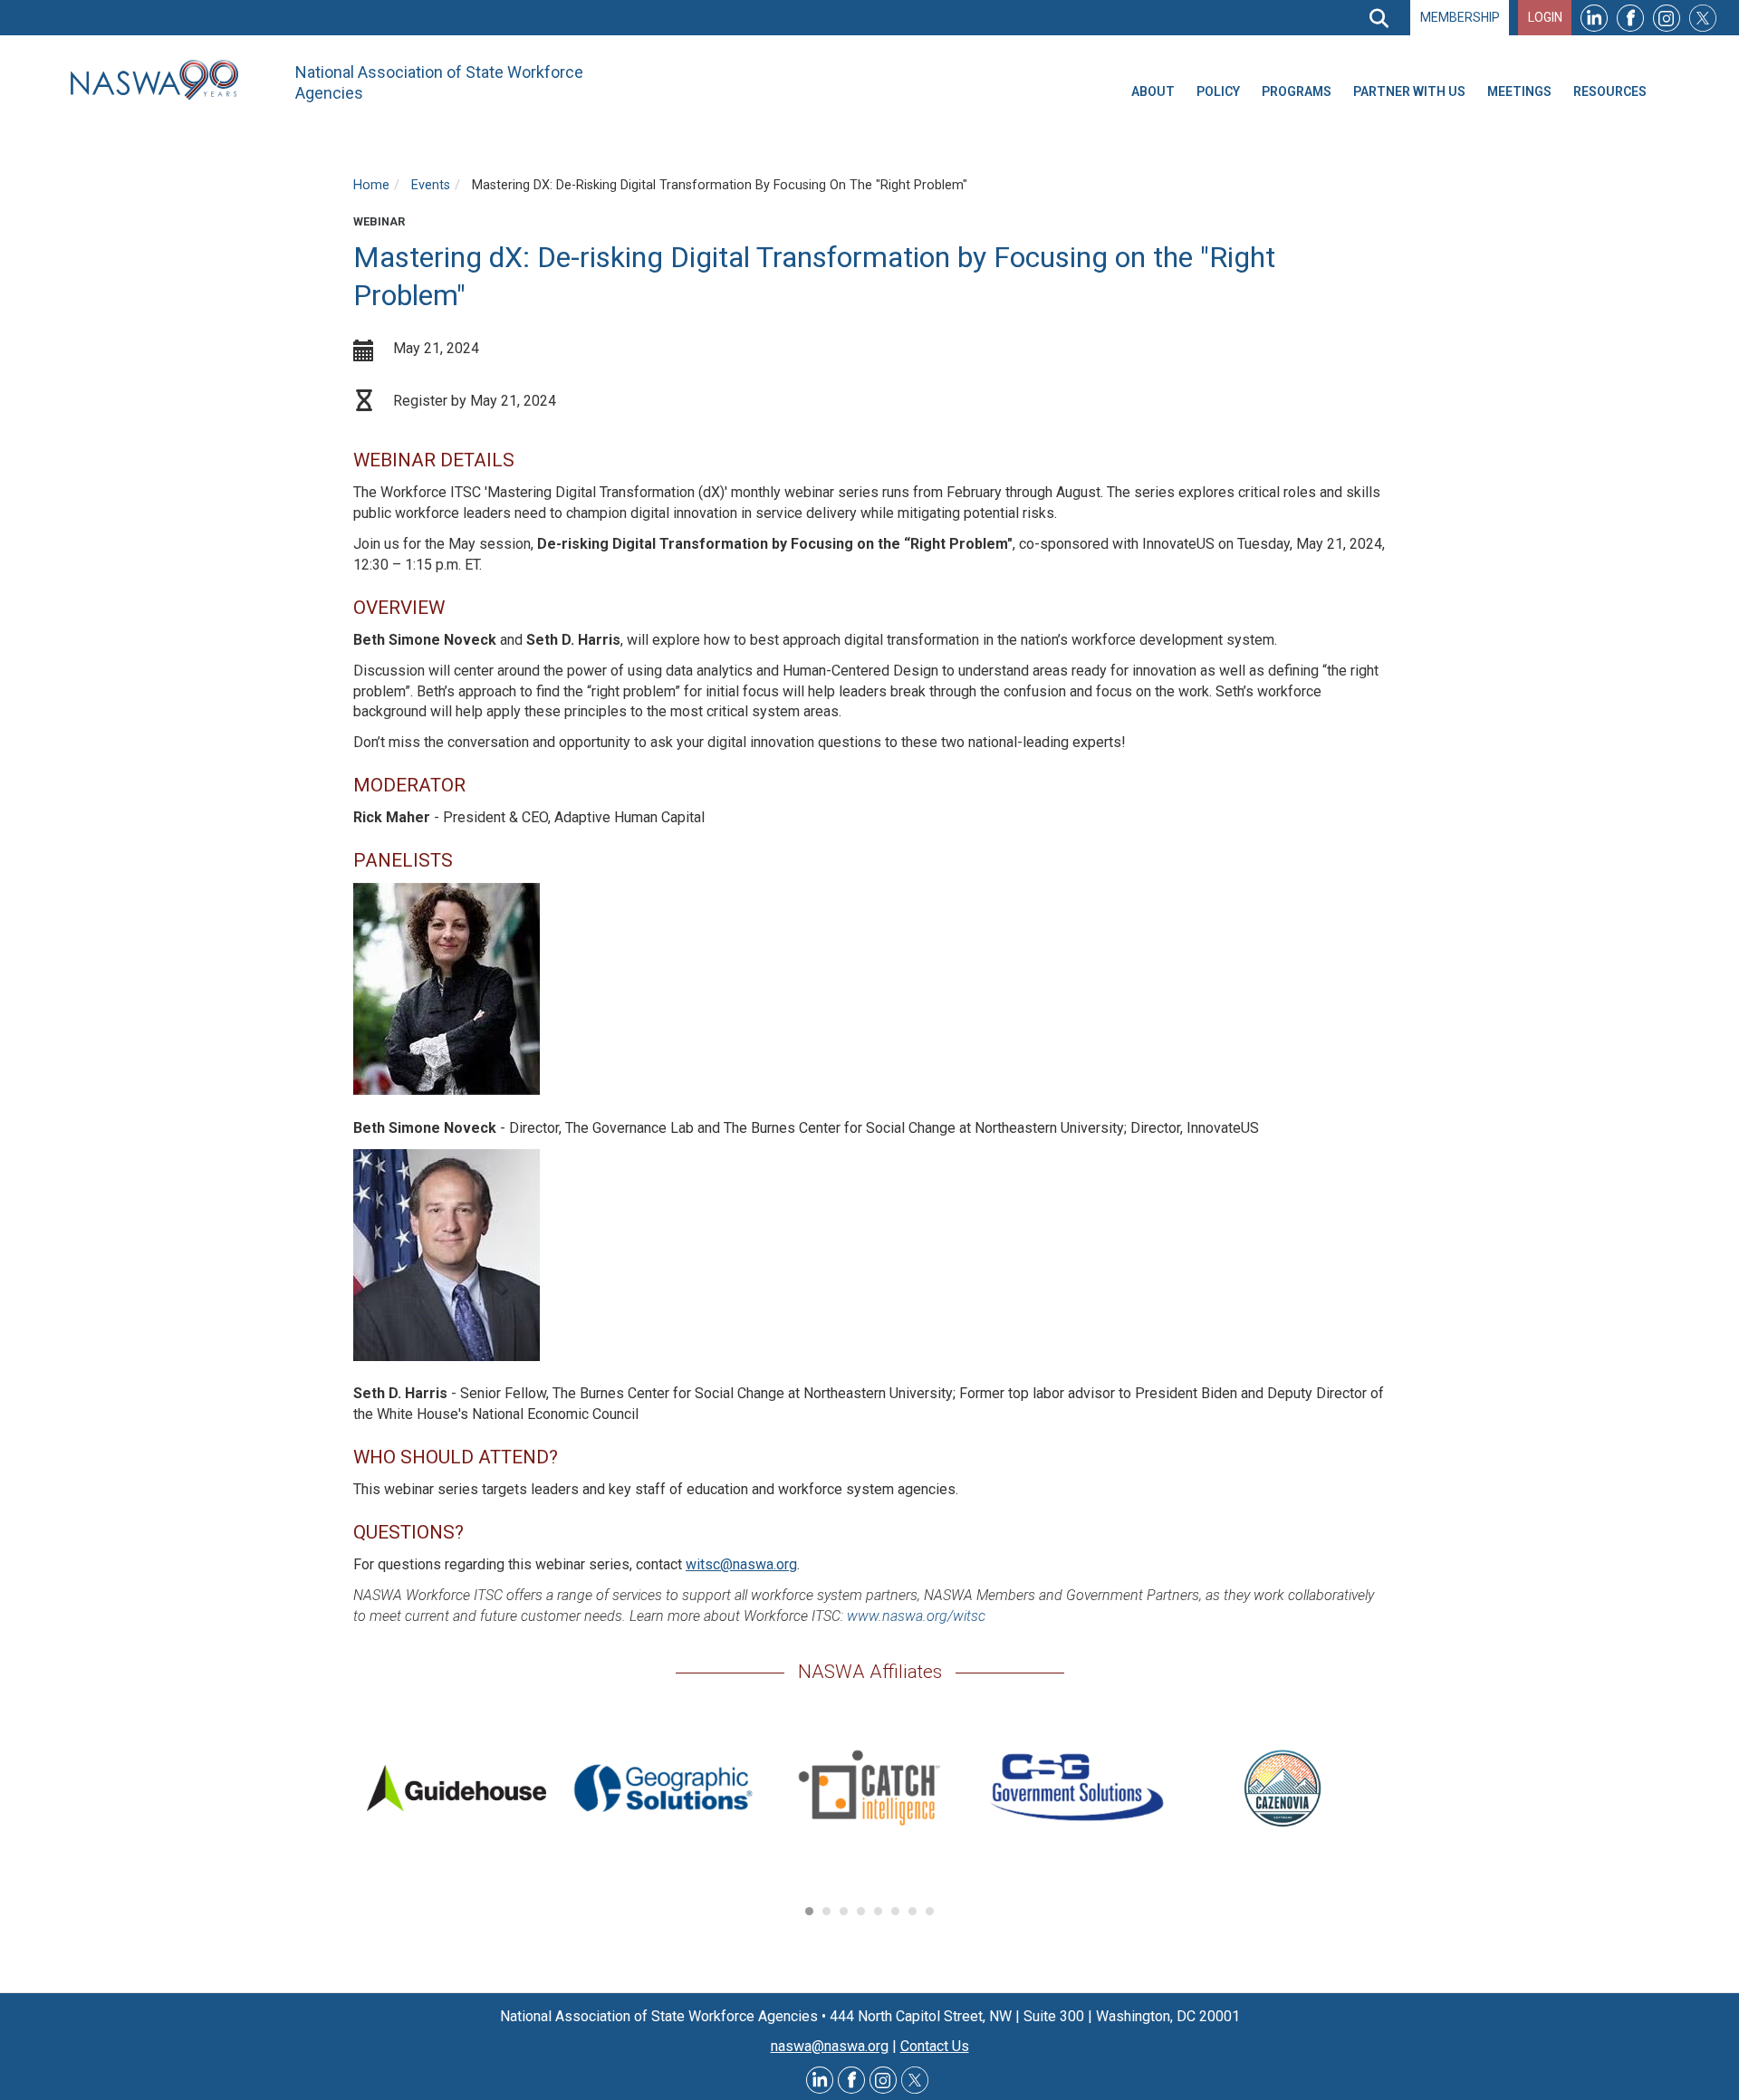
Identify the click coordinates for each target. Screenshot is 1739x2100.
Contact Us (935, 2046)
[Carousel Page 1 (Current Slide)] (809, 1911)
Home (371, 185)
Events (431, 185)
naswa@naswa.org (830, 2046)
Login (1545, 17)
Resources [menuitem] (1610, 91)
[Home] (161, 80)
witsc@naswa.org (741, 1564)
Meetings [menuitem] (1519, 91)
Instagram (1667, 18)
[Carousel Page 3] (844, 1911)
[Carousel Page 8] (930, 1911)
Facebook (1630, 18)
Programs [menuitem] (1297, 91)
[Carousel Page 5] (878, 1911)
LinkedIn (1594, 18)
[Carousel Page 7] (913, 1911)
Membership (1460, 17)
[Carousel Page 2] (826, 1911)
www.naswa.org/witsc (916, 1616)
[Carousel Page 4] (861, 1911)
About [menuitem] (1153, 91)
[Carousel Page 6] (895, 1911)
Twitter (1703, 18)
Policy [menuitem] (1218, 91)
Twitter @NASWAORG (915, 2080)
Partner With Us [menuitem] (1409, 91)
